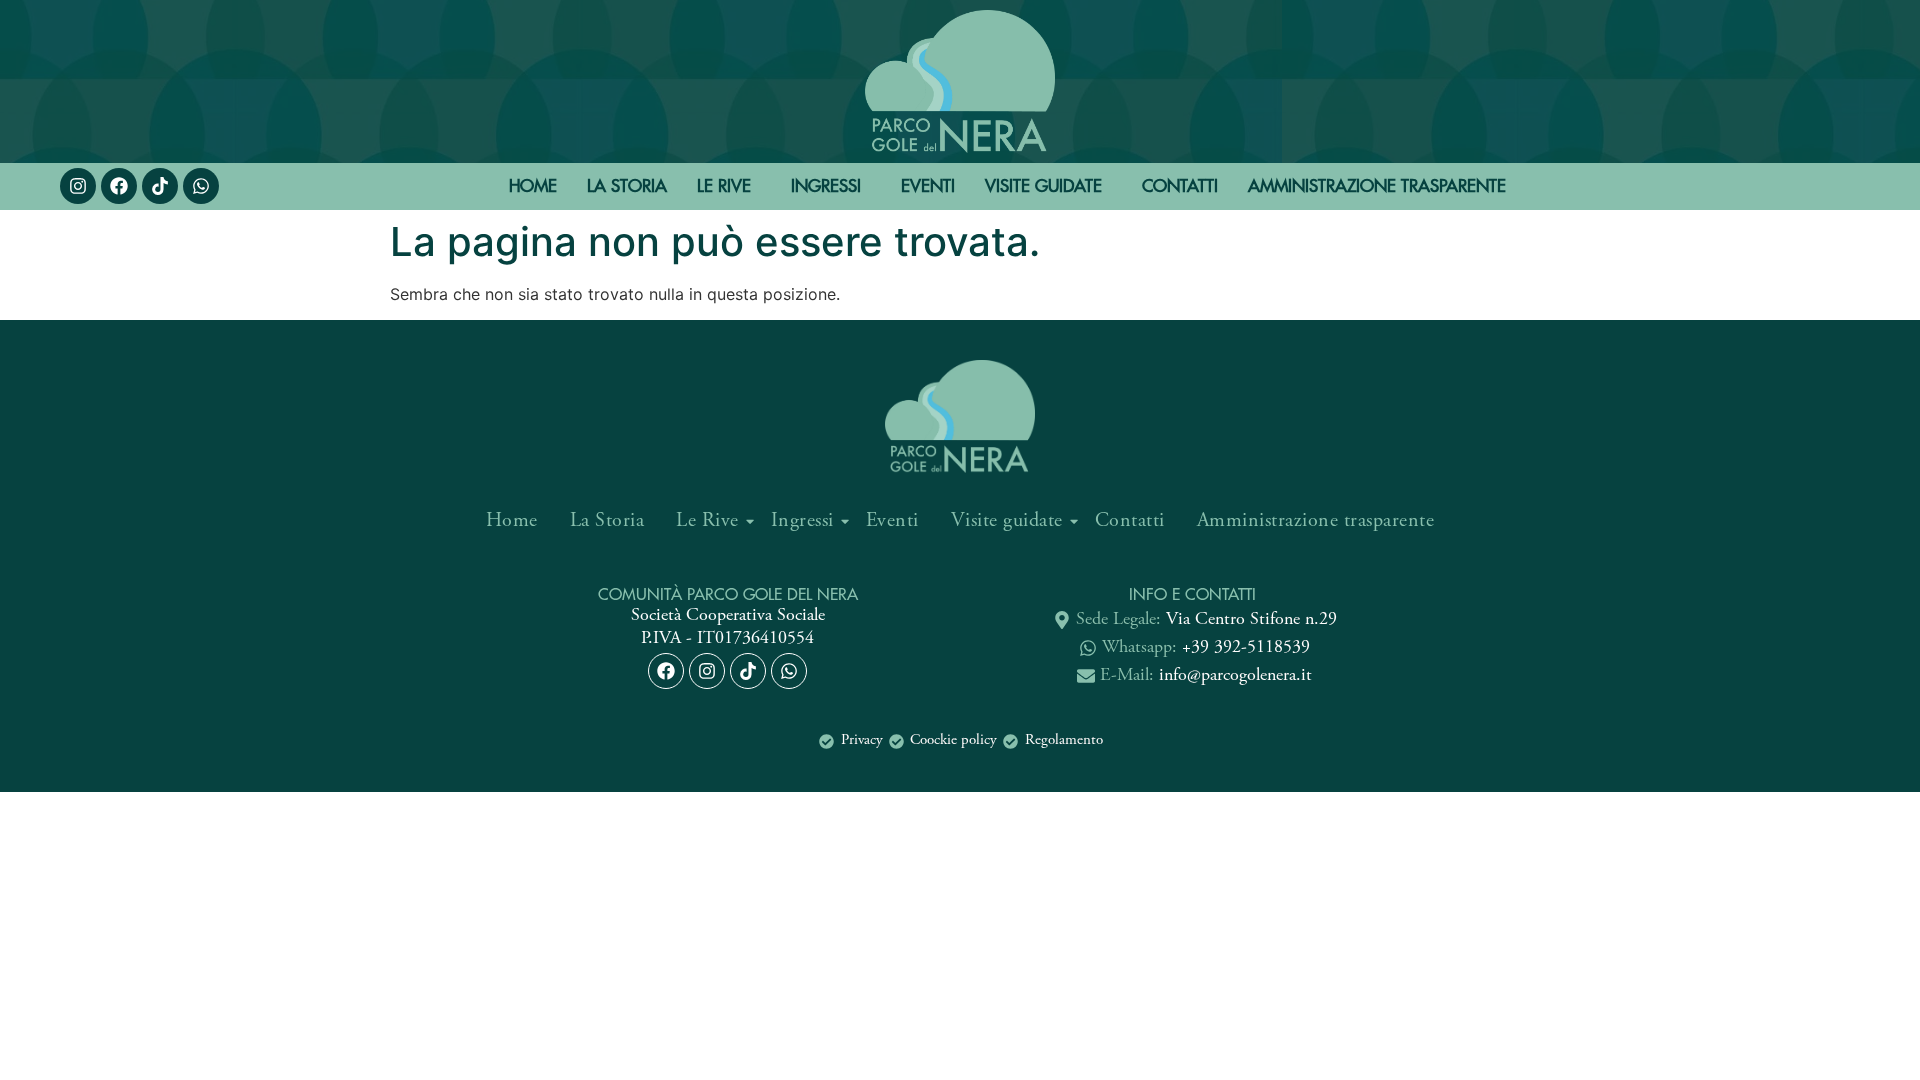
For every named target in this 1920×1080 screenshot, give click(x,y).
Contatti (1180, 186)
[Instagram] (78, 186)
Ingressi (826, 186)
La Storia (627, 186)
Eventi (928, 186)
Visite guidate (1043, 186)
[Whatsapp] (201, 186)
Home (533, 186)
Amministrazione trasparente (1377, 186)
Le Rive (724, 186)
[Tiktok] (748, 671)
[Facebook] (119, 186)
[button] (729, 186)
